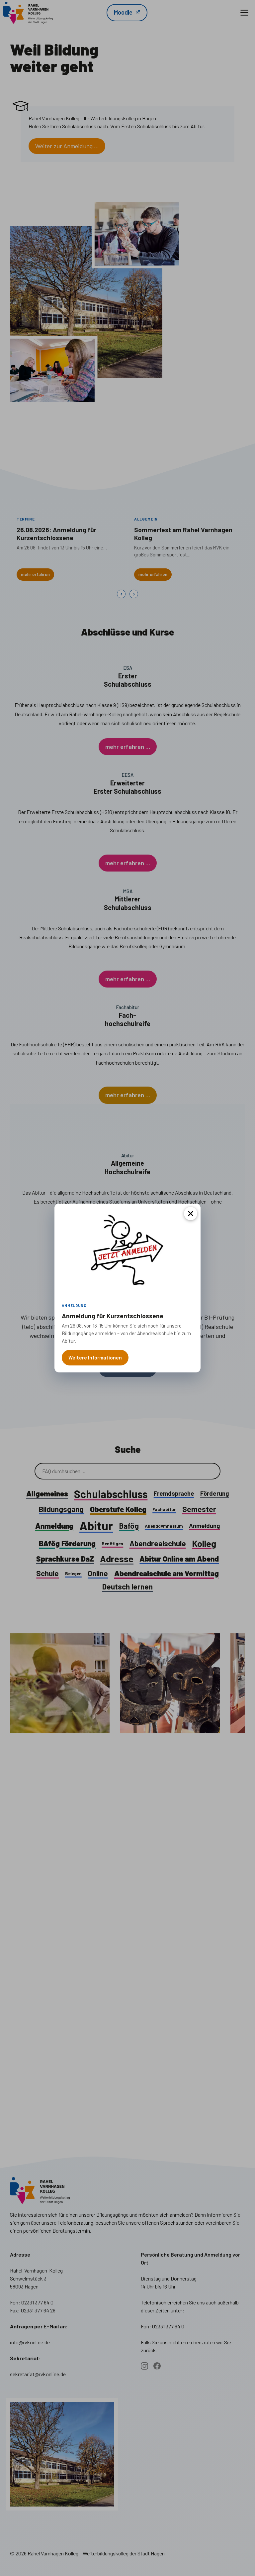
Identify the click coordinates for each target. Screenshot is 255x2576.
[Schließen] (191, 1214)
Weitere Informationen (95, 1357)
